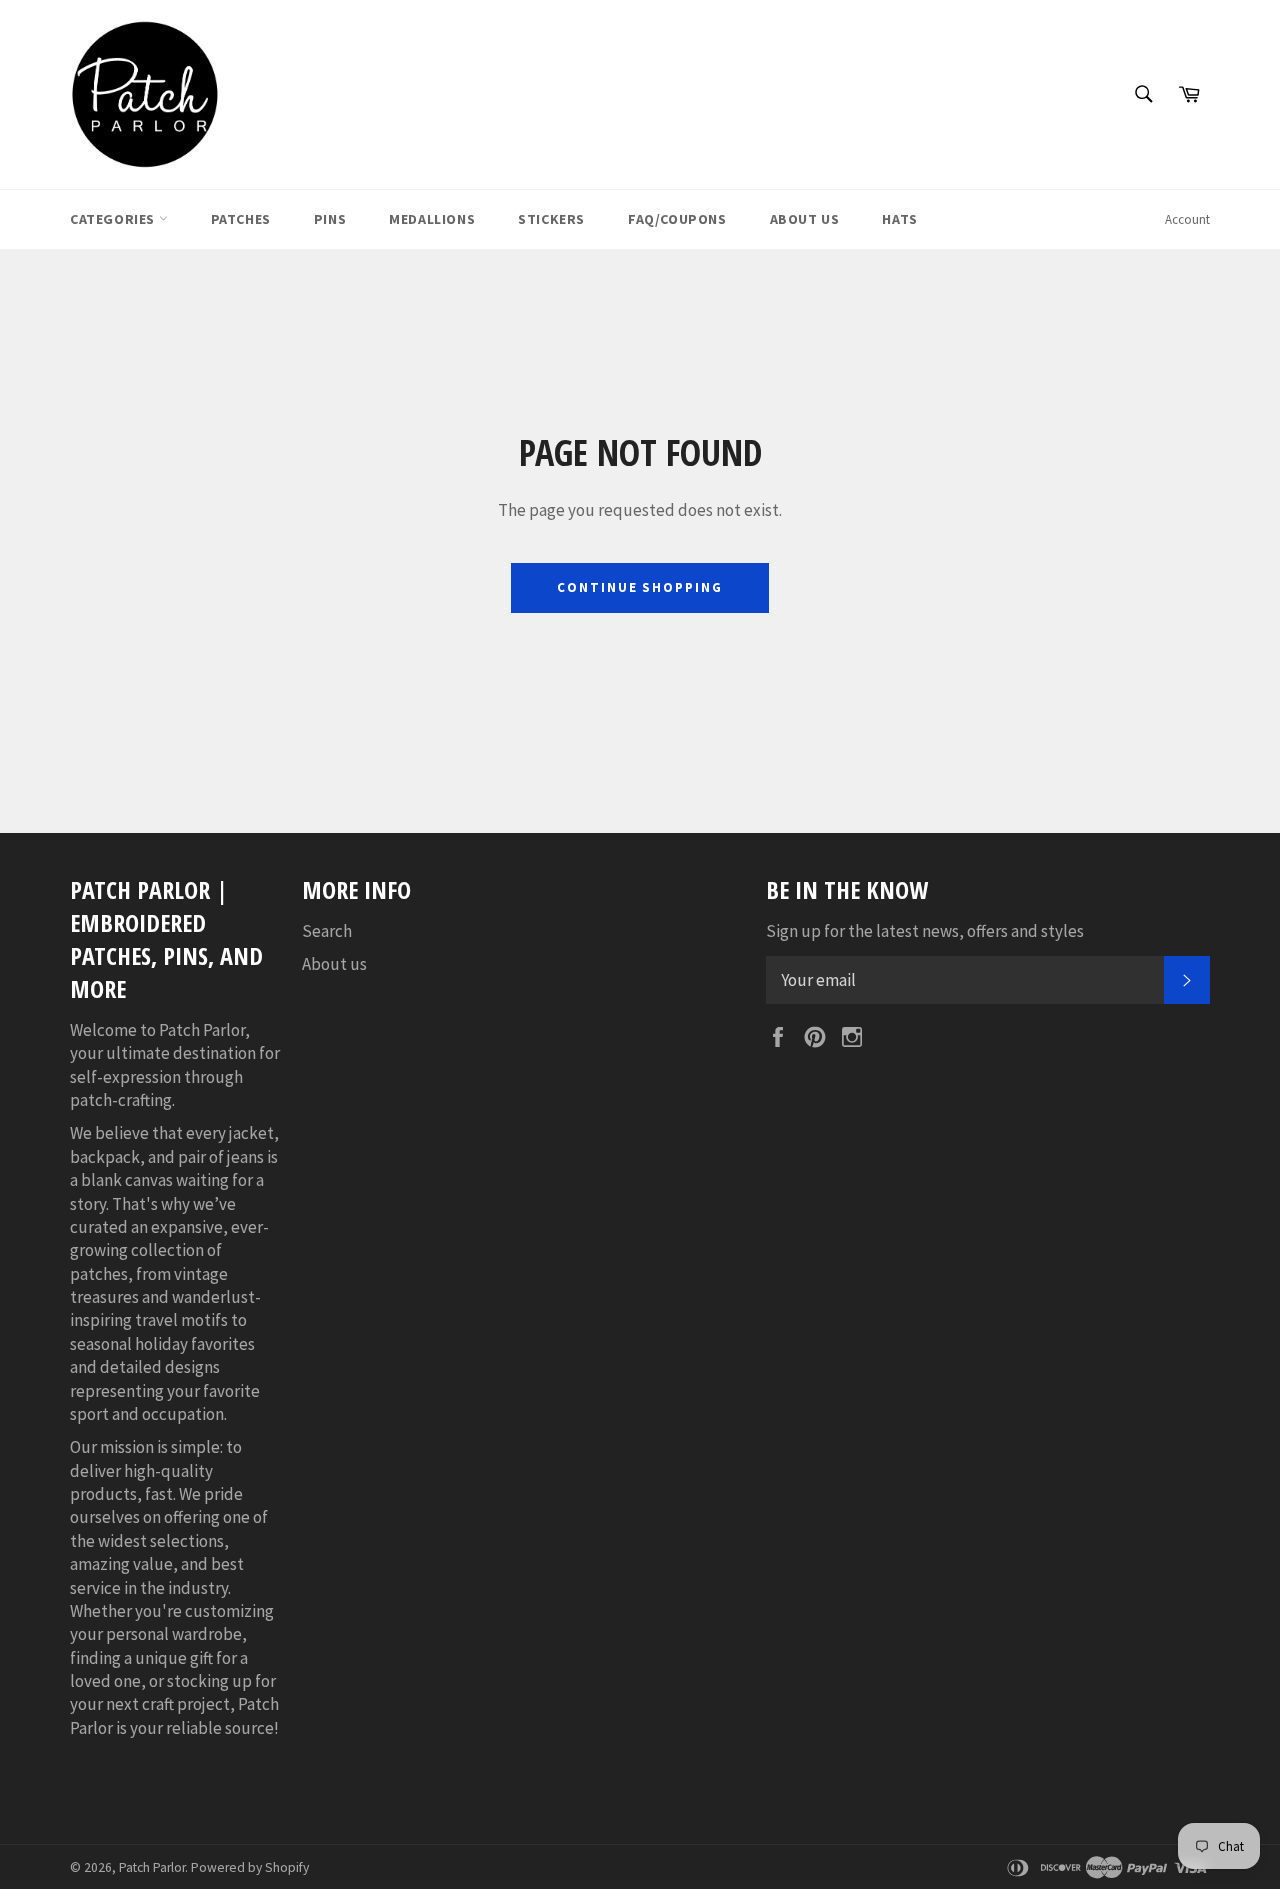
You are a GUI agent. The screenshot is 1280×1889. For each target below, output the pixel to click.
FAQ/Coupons (677, 219)
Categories (114, 219)
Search (327, 931)
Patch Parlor (152, 1867)
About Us (805, 219)
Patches (241, 219)
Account (1187, 219)
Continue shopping (640, 587)
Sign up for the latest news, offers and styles (925, 931)
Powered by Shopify (250, 1867)
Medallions (432, 219)
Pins (330, 219)
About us (334, 964)
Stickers (551, 219)
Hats (899, 219)
